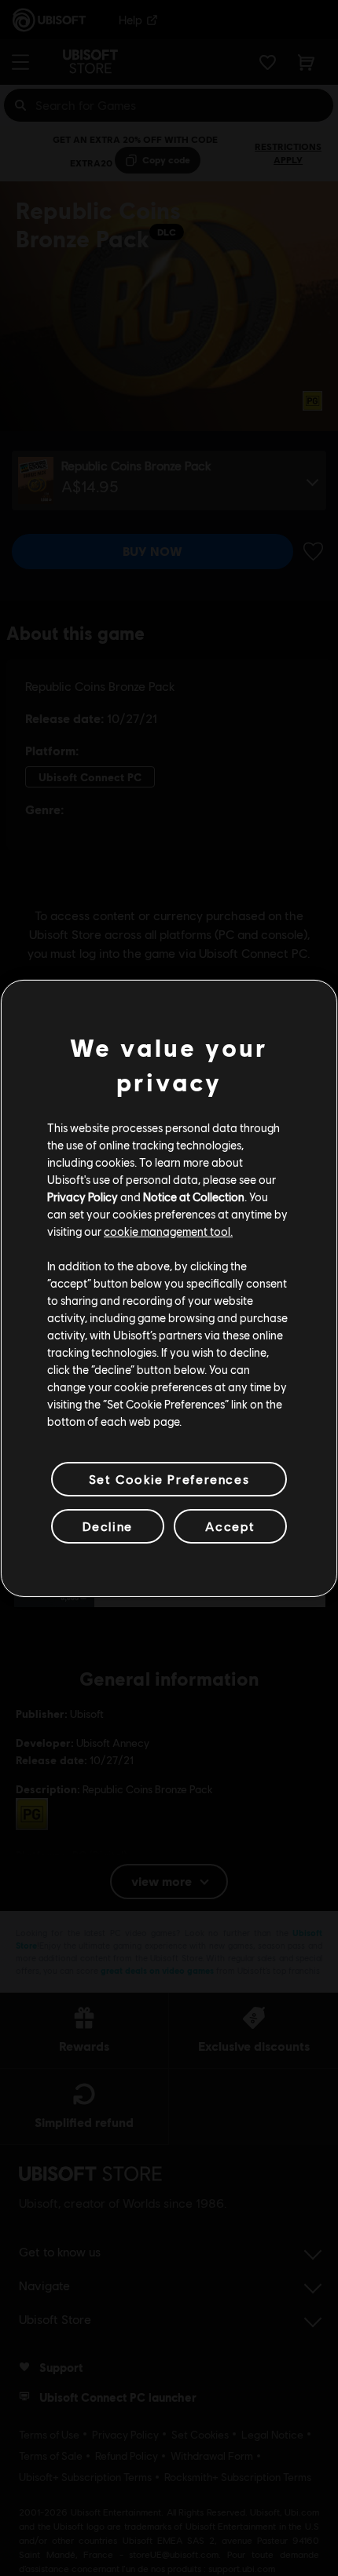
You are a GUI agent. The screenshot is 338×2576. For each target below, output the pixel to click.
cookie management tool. (168, 1231)
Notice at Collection (194, 1197)
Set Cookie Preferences (169, 1478)
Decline (108, 1526)
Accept (230, 1526)
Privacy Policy (83, 1197)
